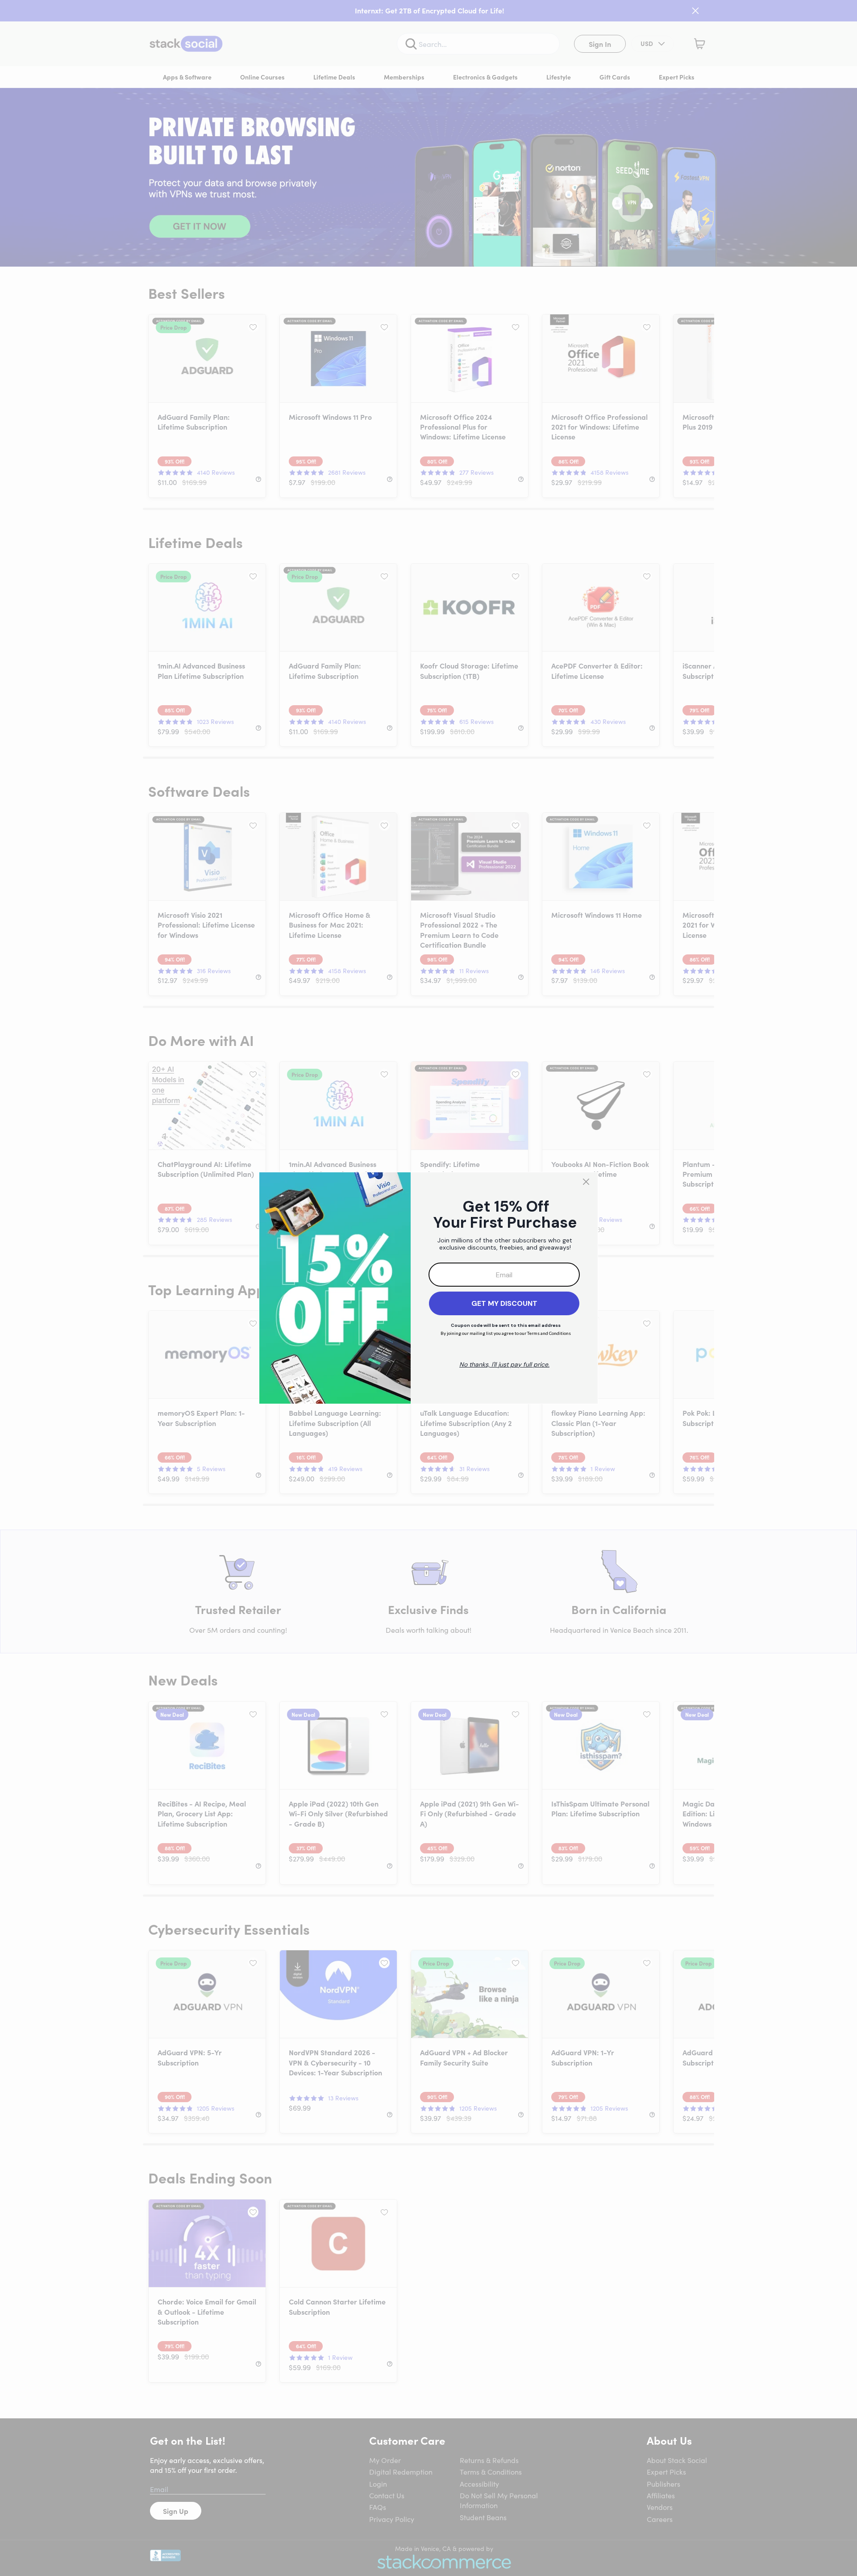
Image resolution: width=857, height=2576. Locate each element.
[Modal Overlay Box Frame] (428, 1288)
